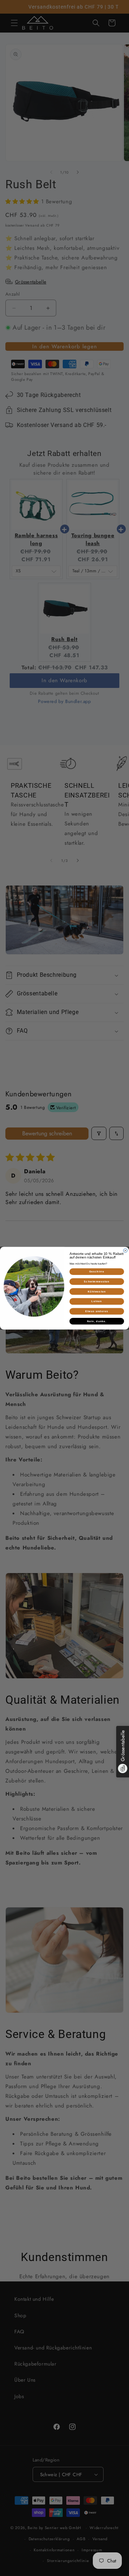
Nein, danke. (97, 1321)
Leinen (97, 1301)
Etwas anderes (97, 1311)
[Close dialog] (125, 1250)
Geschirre (97, 1271)
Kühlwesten (97, 1291)
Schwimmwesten (97, 1281)
